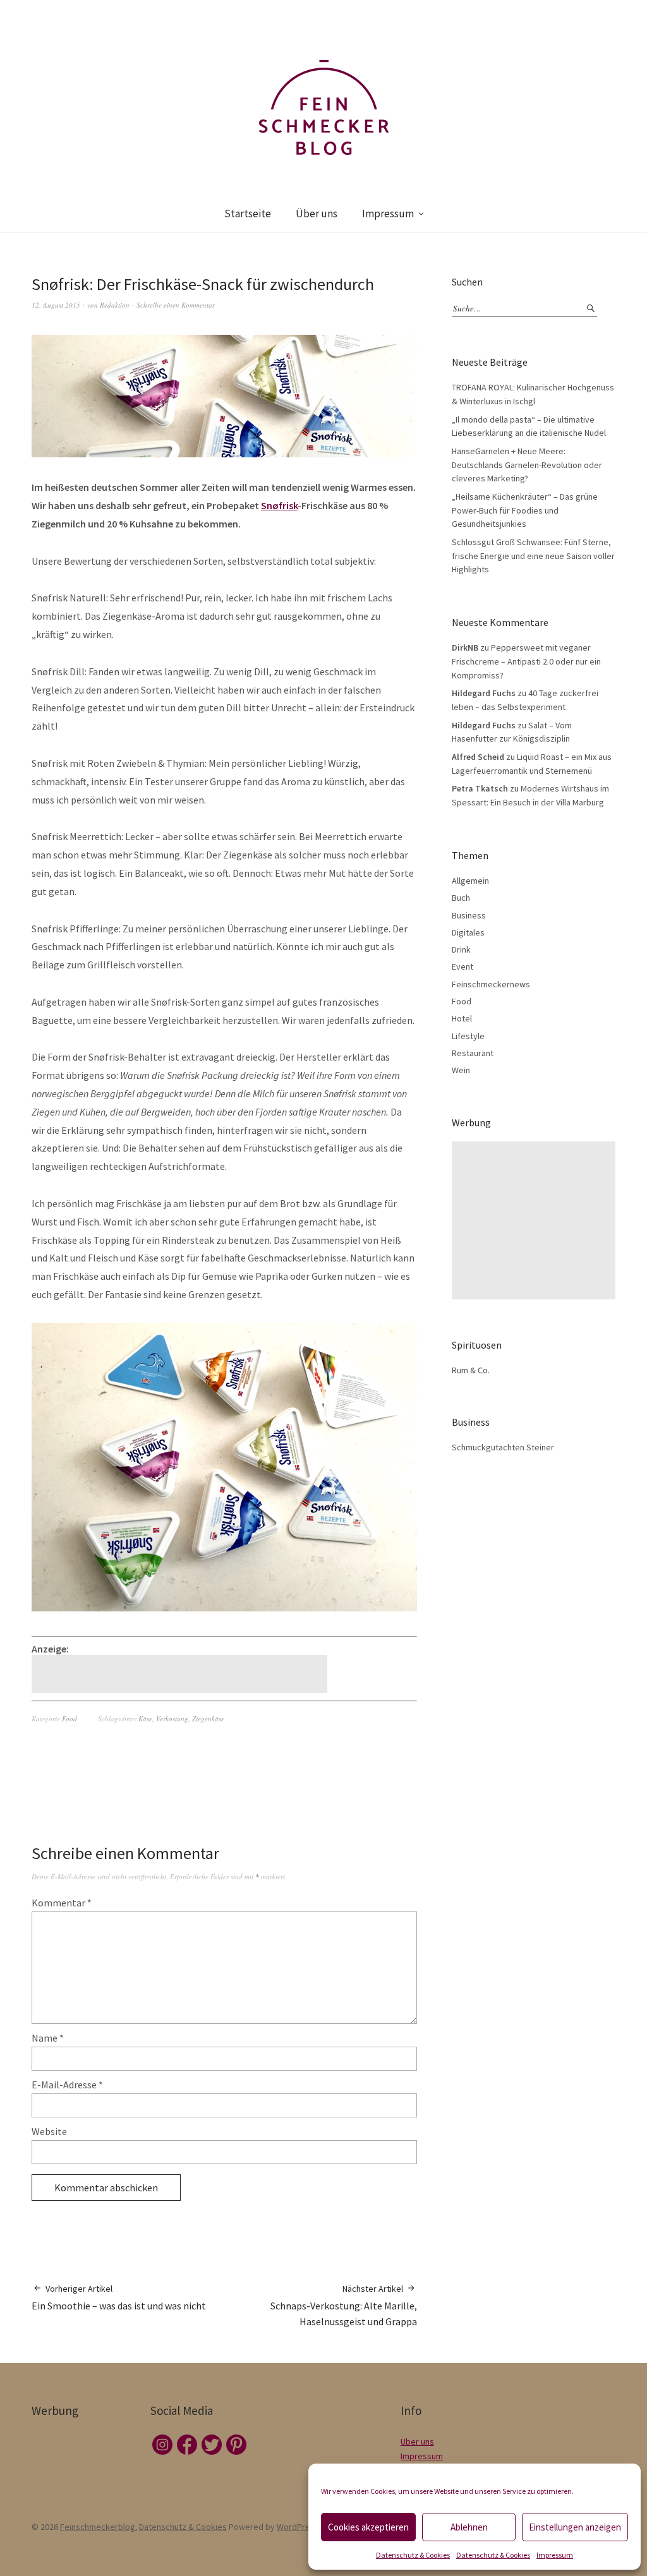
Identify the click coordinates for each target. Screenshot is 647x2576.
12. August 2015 (56, 305)
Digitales (468, 932)
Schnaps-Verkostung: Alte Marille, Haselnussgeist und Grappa (344, 2305)
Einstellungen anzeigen (575, 2527)
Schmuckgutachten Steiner (503, 1447)
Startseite (248, 214)
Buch (461, 898)
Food (70, 1718)
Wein (461, 1070)
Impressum (555, 2555)
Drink (461, 949)
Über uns (317, 214)
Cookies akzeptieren (368, 2527)
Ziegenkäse (208, 1718)
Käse (145, 1718)
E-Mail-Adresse (67, 2085)
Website (49, 2131)
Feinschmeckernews (491, 984)
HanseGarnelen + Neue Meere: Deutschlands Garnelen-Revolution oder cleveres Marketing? (527, 465)
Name (48, 2038)
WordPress (298, 2527)
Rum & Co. (471, 1370)
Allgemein (470, 881)
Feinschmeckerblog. (99, 2527)
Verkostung (172, 1718)
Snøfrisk (279, 505)
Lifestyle (468, 1036)
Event (463, 966)
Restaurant (473, 1053)
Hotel (462, 1018)
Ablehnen (469, 2527)
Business (469, 915)
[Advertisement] (181, 1674)
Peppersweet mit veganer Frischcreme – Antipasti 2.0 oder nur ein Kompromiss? (526, 661)
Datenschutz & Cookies (413, 2555)
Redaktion (115, 305)
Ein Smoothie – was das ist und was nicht (119, 2297)
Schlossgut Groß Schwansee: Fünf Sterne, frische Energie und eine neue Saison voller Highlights (533, 556)
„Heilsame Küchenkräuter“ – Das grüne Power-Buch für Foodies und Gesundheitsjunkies (525, 510)
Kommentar (62, 1903)
